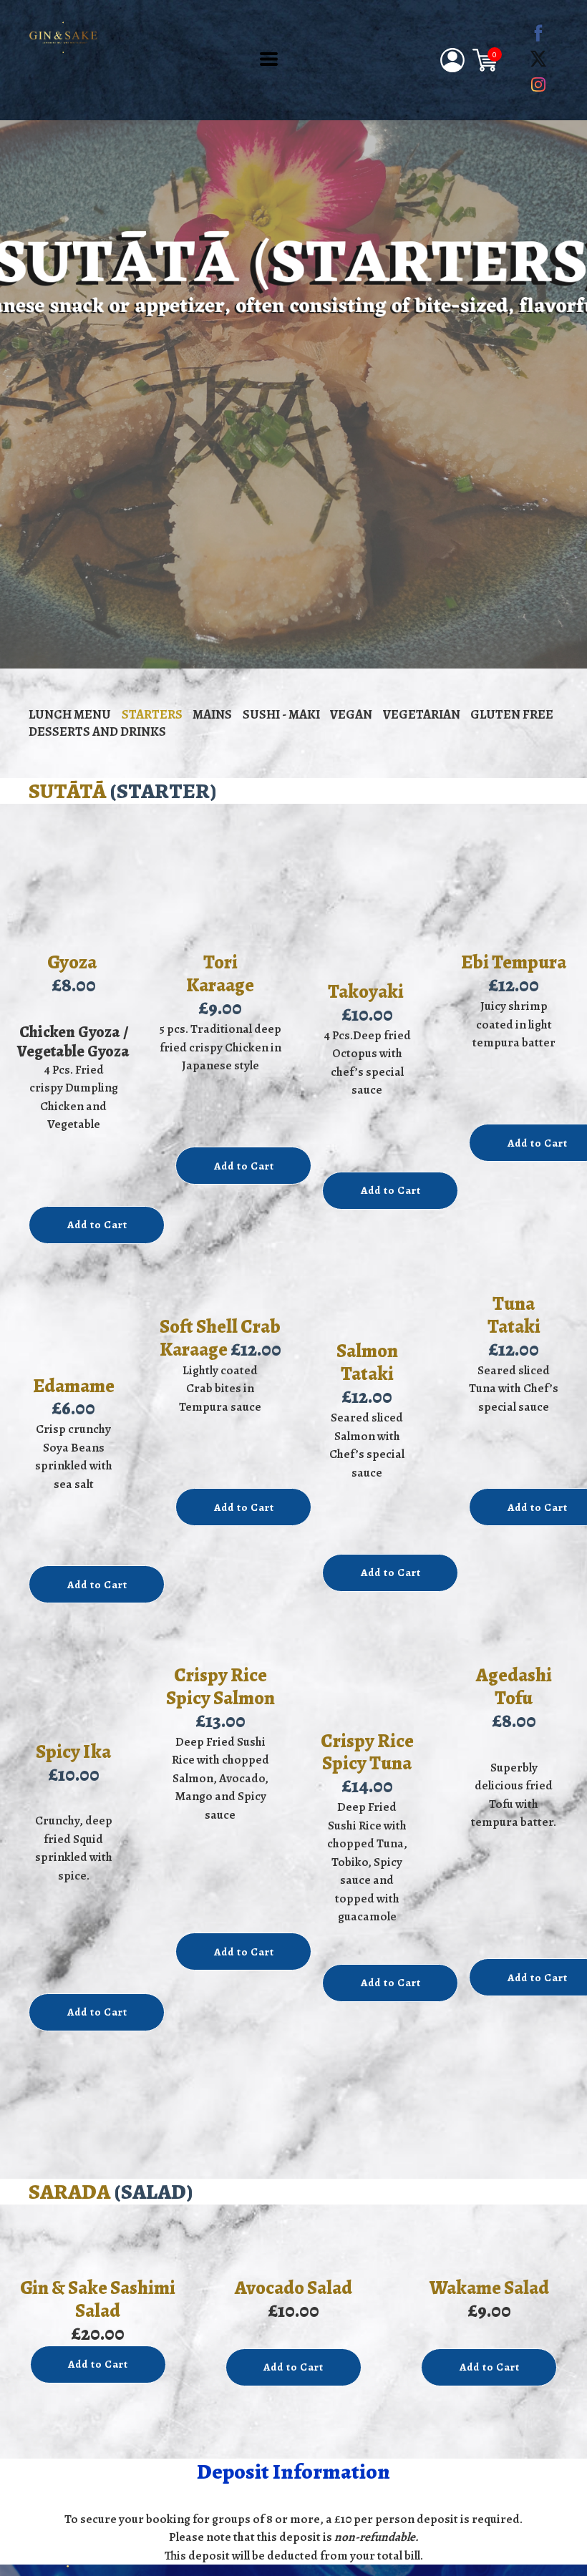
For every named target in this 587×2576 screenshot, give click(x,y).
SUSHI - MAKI (281, 714)
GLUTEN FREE (512, 714)
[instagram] (538, 84)
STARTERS (152, 714)
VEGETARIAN (422, 714)
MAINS (212, 714)
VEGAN (351, 714)
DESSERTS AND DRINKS (97, 732)
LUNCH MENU (70, 714)
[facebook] (538, 33)
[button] (269, 59)
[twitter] (538, 59)
